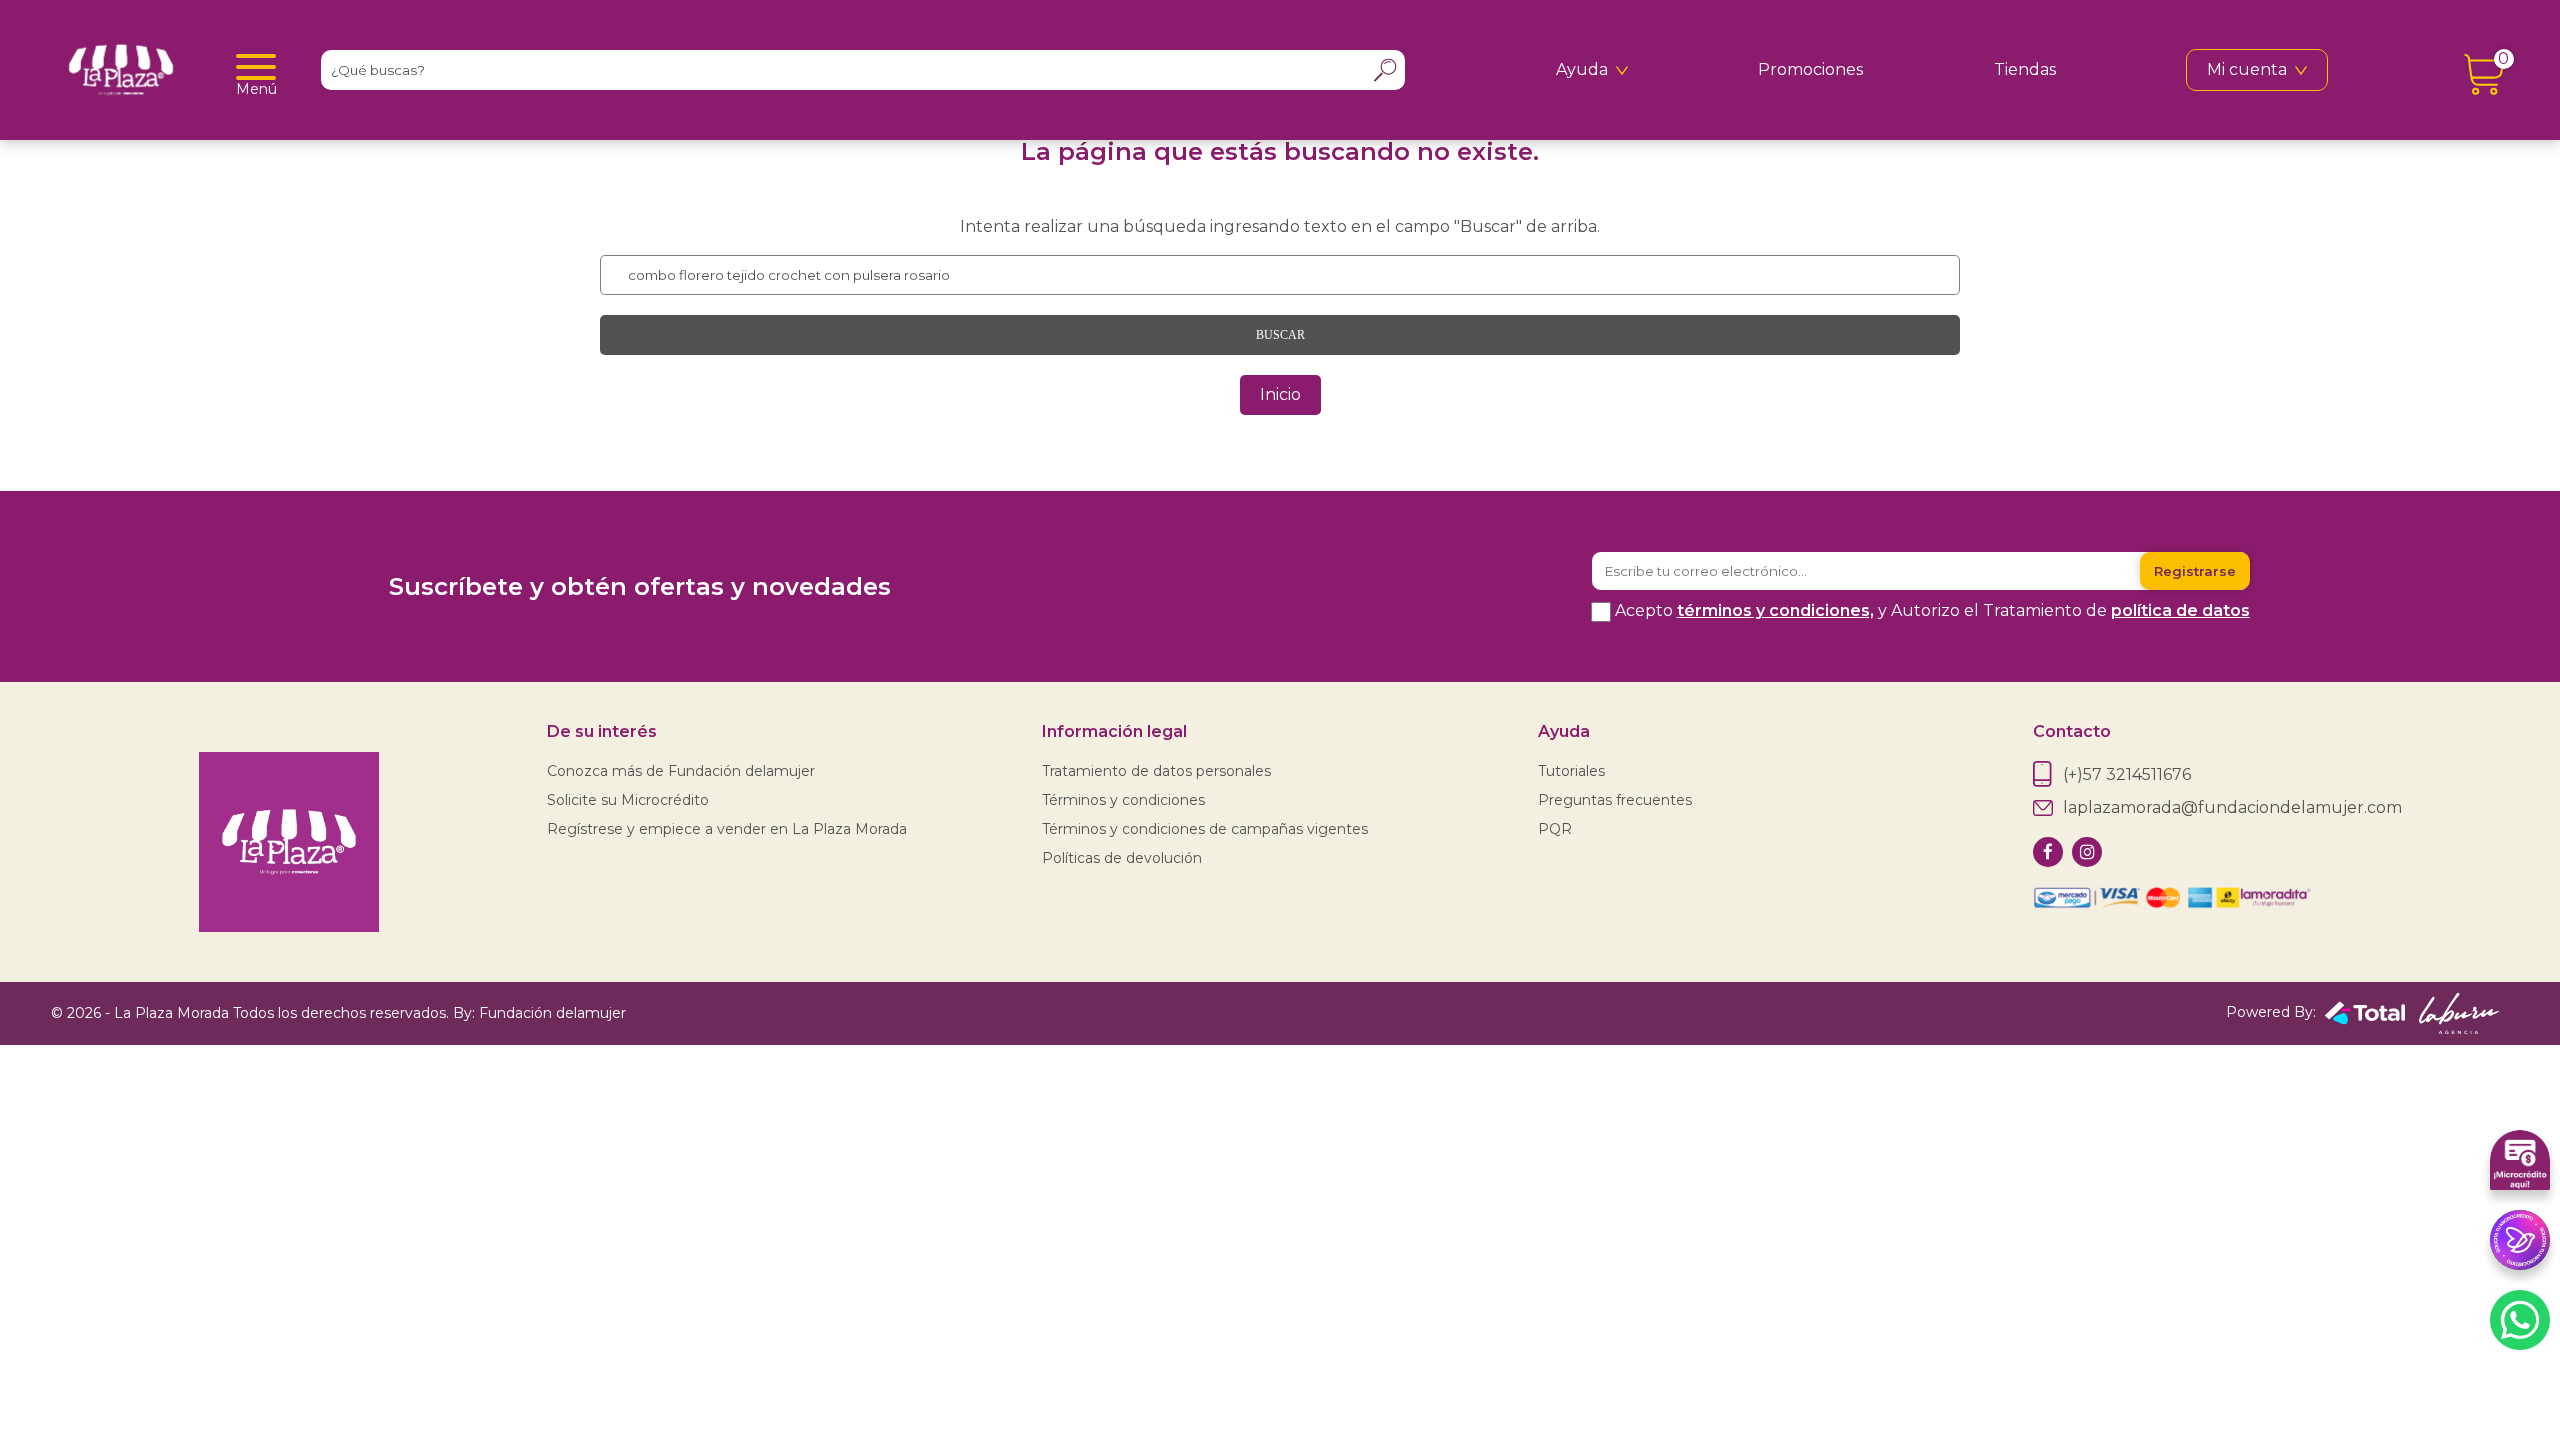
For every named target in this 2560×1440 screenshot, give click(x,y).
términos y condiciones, (1775, 610)
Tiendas (2025, 69)
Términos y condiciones (1123, 800)
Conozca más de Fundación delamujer (681, 771)
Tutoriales (1571, 771)
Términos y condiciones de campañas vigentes (1205, 829)
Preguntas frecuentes (1615, 800)
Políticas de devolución (1122, 858)
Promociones (1810, 69)
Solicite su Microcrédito (628, 800)
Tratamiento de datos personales (1156, 771)
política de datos (2180, 610)
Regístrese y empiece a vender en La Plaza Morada (727, 829)
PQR (1555, 829)
